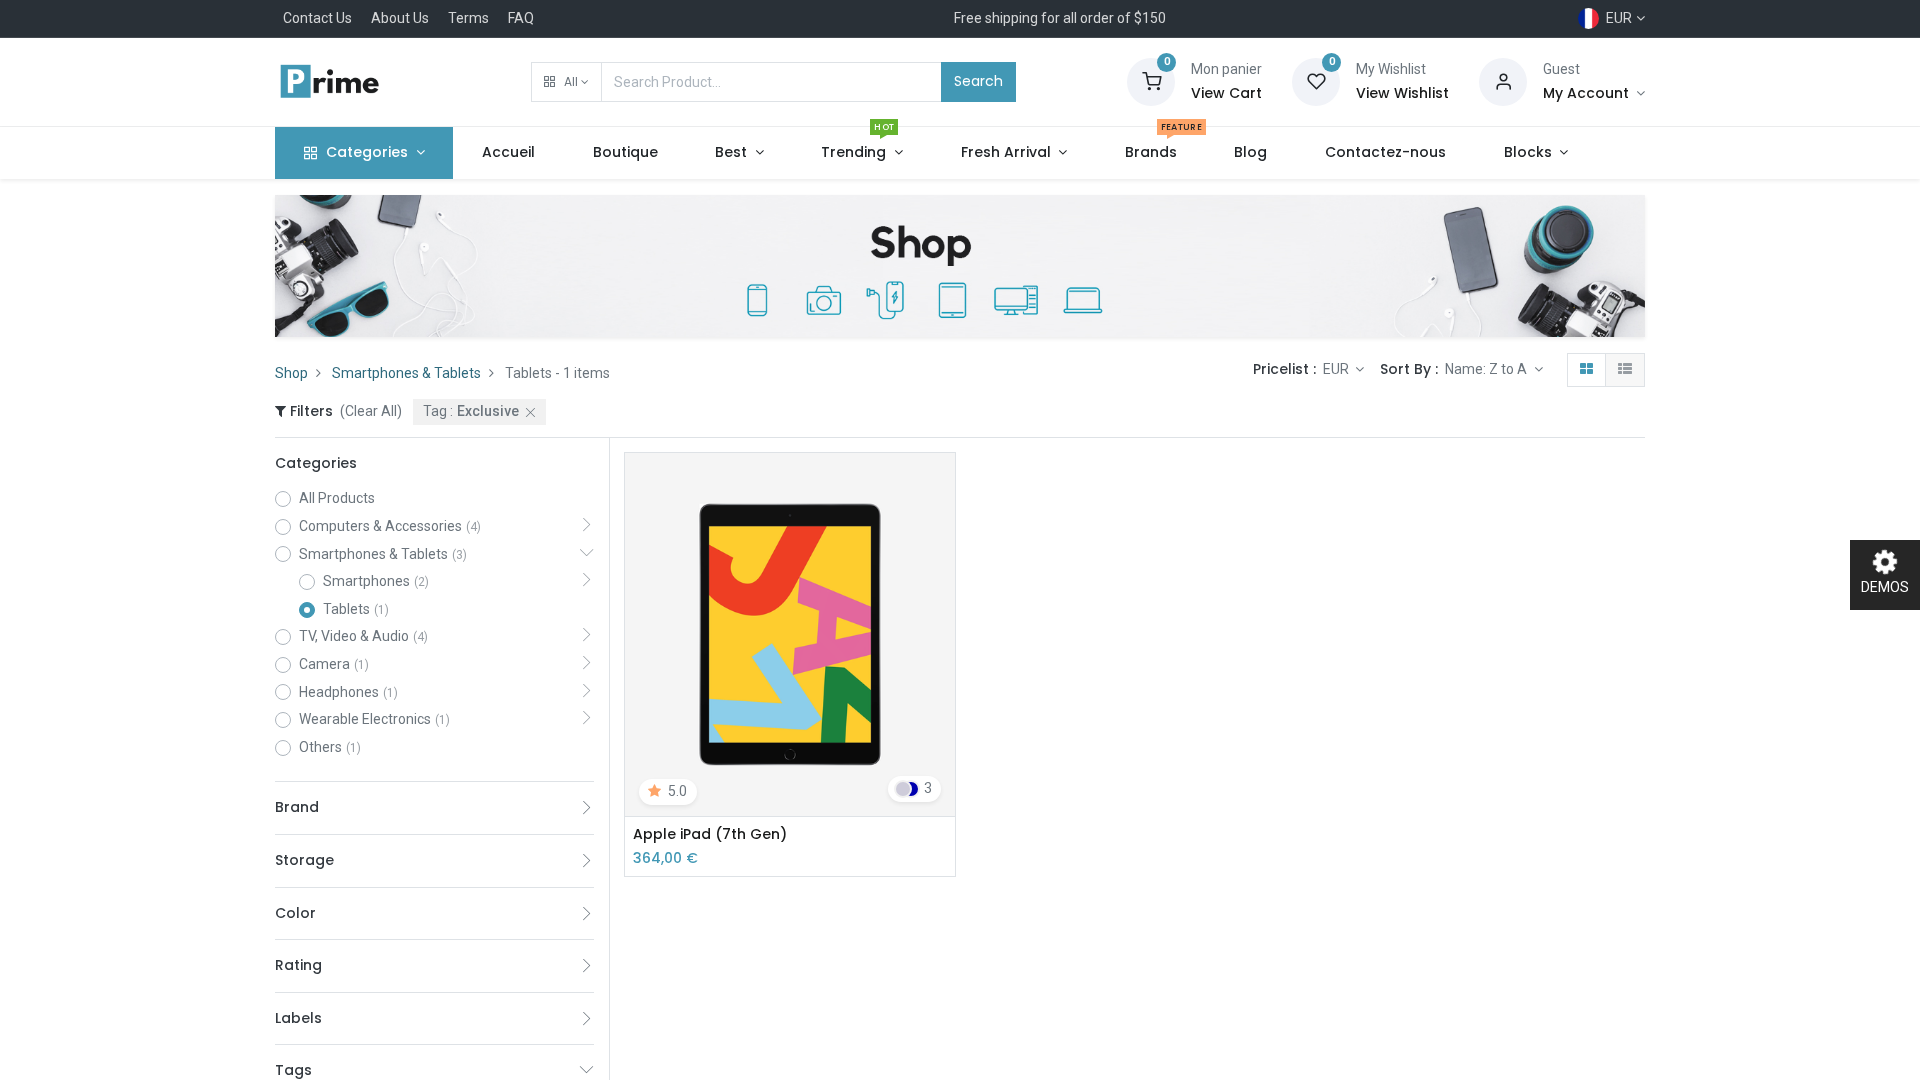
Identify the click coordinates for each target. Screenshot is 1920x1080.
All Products (337, 498)
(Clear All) (371, 411)
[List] (1625, 370)
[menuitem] (508, 153)
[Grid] (1586, 370)
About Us (400, 18)
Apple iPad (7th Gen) (710, 834)
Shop (291, 373)
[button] (566, 82)
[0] (1151, 81)
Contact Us (317, 18)
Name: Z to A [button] (1487, 369)
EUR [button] (1337, 369)
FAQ (521, 18)
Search (978, 81)
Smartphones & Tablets (406, 373)
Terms (468, 18)
